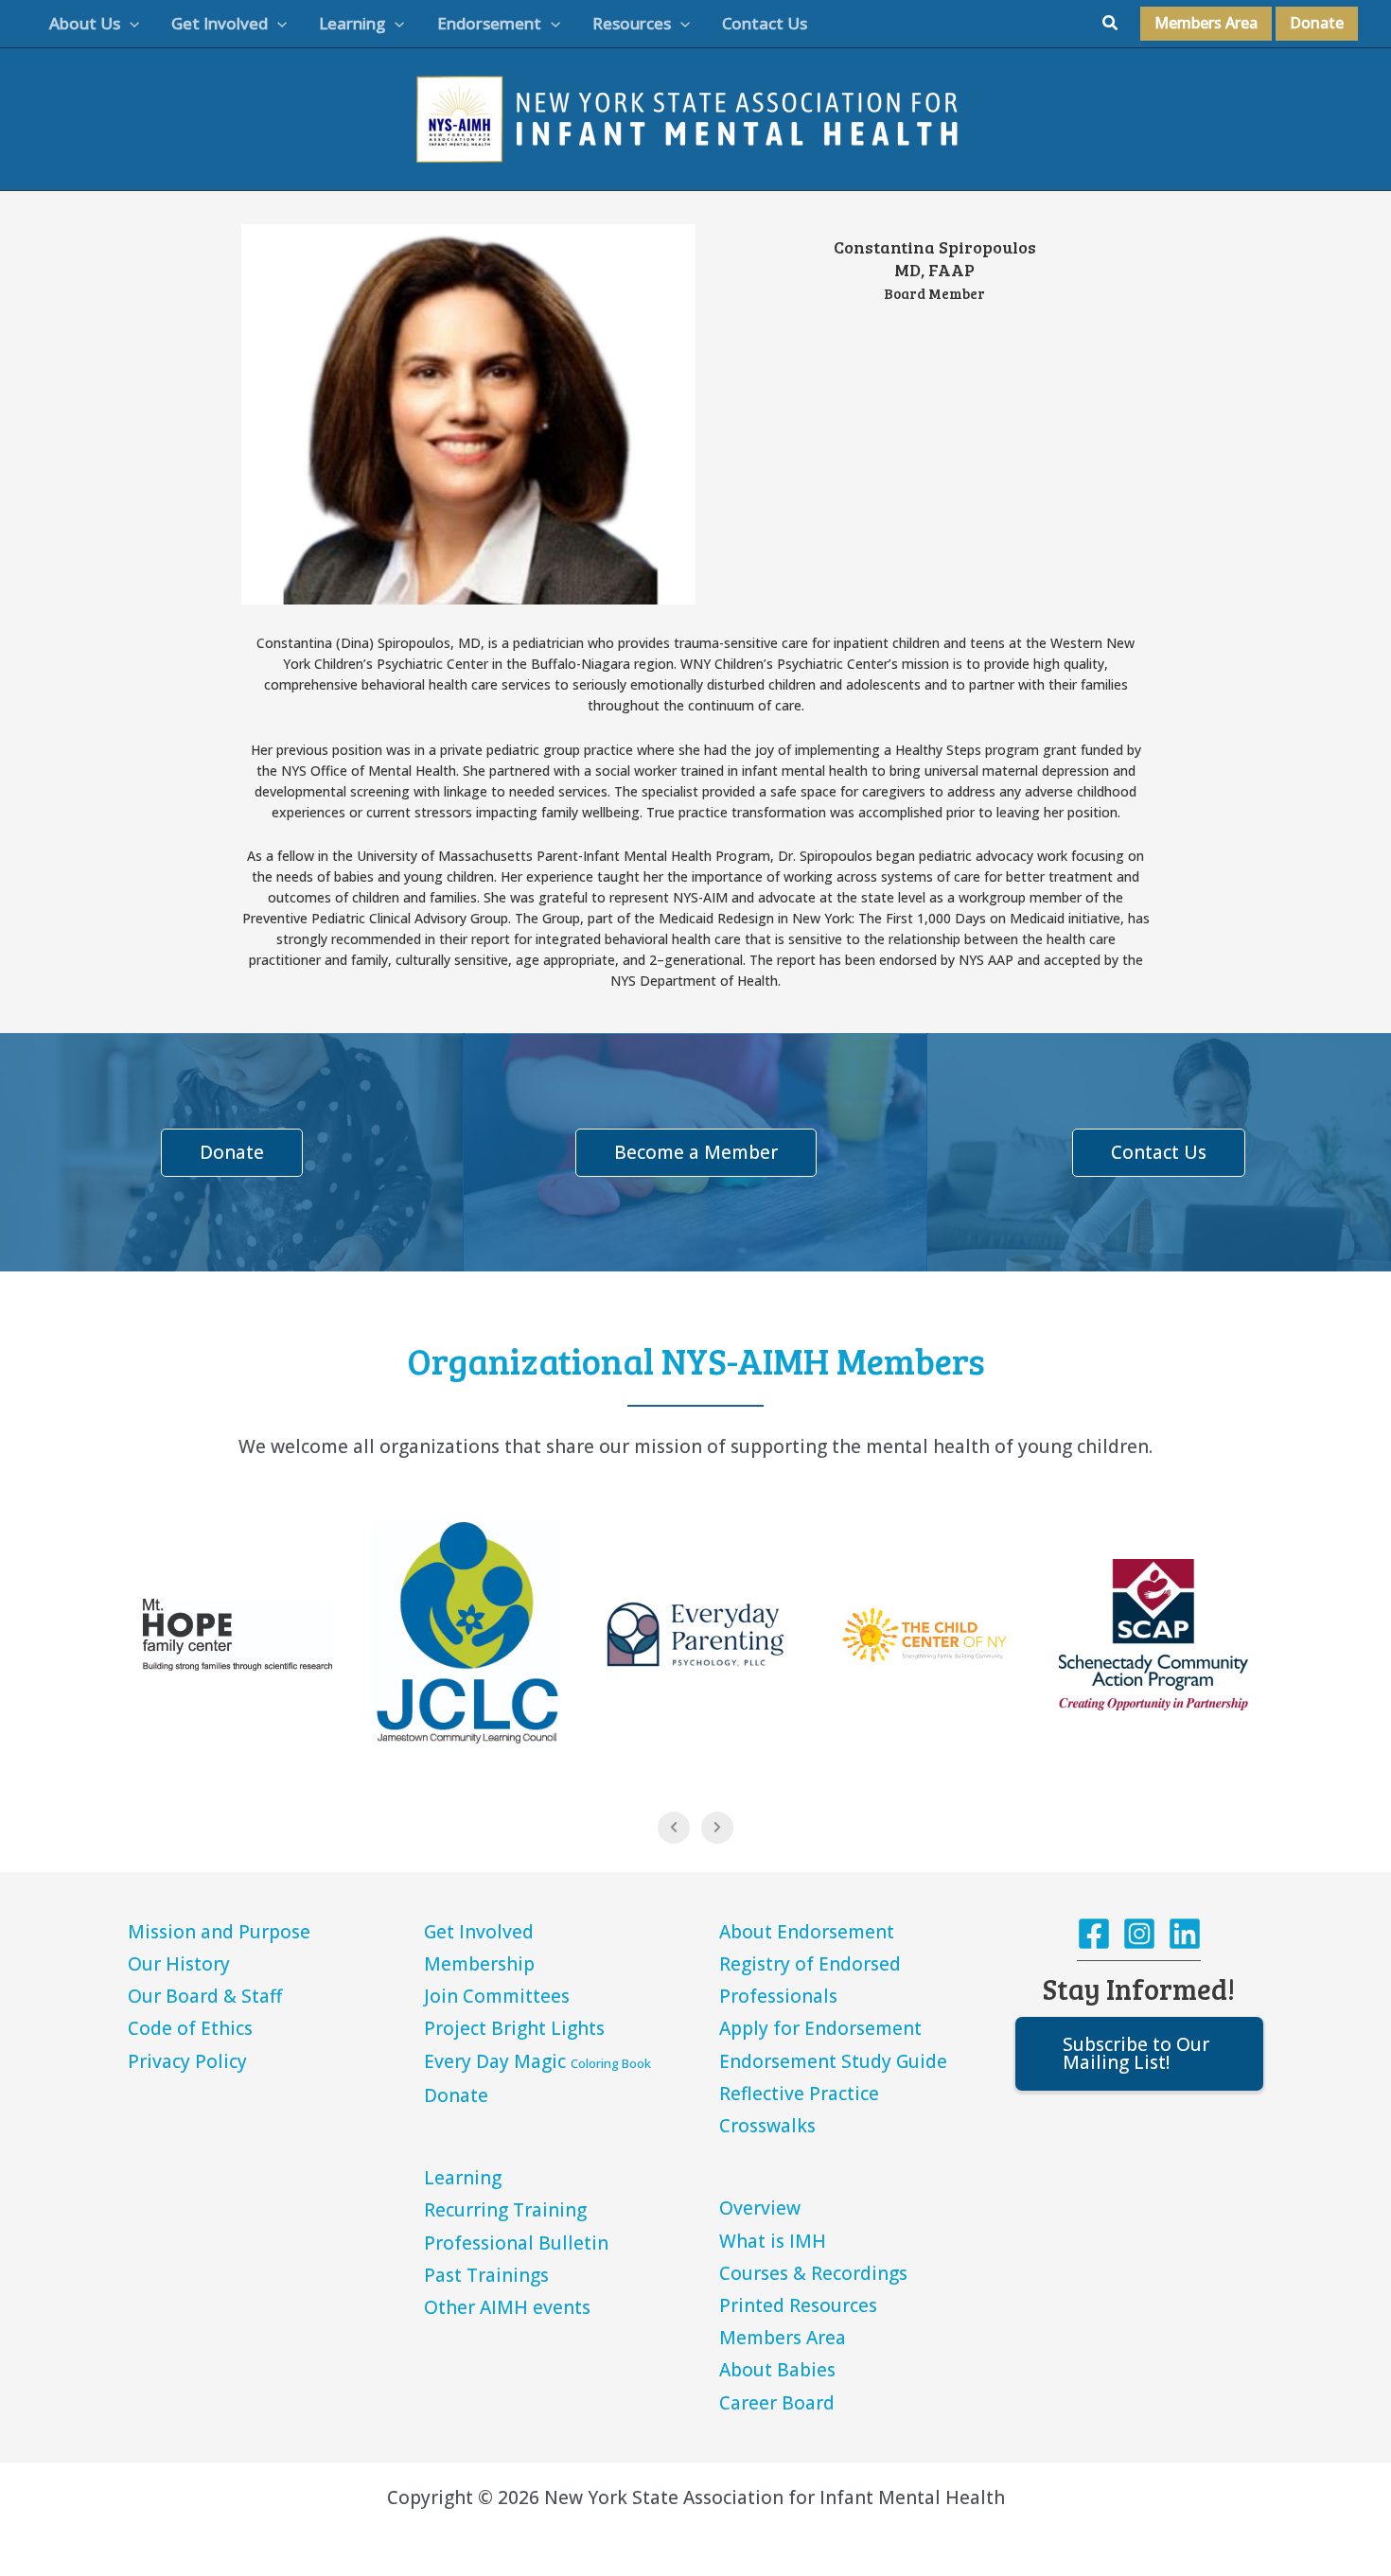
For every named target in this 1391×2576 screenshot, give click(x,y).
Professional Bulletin (516, 2243)
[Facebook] (1094, 1934)
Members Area (783, 2338)
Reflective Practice (799, 2094)
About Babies (777, 2370)
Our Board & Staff (205, 1996)
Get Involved (479, 1932)
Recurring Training (505, 2210)
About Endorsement (807, 1932)
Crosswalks (767, 2126)
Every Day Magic (537, 2061)
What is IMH (773, 2241)
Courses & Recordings (813, 2273)
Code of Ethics (190, 2028)
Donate (456, 2095)
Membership (479, 1964)
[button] (130, 24)
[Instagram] (1139, 1934)
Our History (179, 1964)
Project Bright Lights (514, 2028)
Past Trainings (486, 2275)
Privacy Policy (187, 2061)
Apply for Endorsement (820, 2028)
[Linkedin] (1185, 1934)
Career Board (777, 2403)
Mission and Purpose (219, 1932)
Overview (760, 2208)
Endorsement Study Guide (833, 2061)
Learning (463, 2178)
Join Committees (497, 1996)
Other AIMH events (507, 2307)
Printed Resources (798, 2305)
